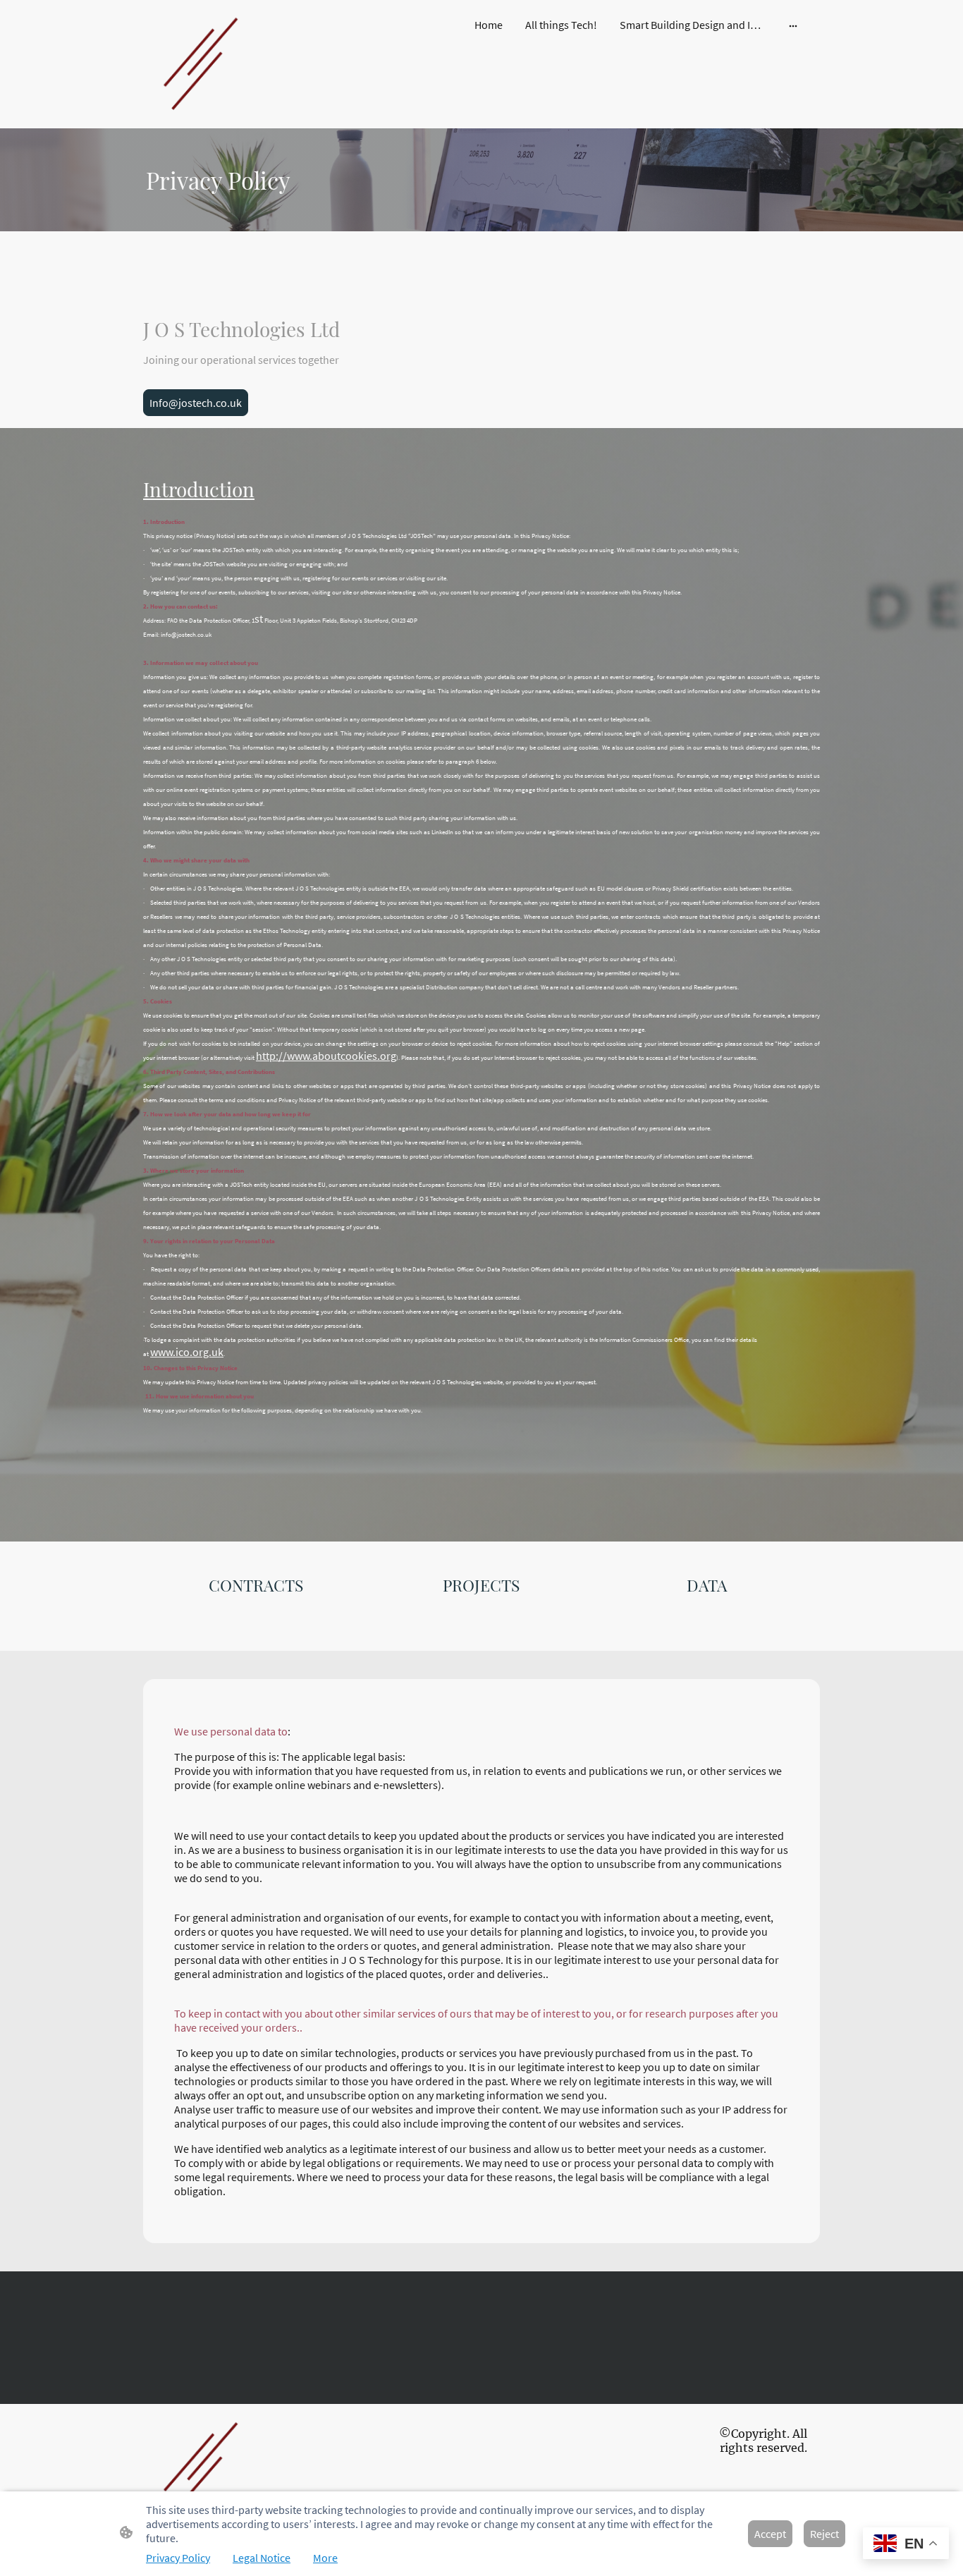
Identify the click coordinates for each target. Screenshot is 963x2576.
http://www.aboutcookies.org (326, 1056)
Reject (824, 2534)
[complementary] (906, 2545)
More (325, 2558)
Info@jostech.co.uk (196, 403)
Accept (770, 2534)
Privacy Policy (178, 2558)
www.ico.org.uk (187, 1352)
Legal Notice (262, 2558)
